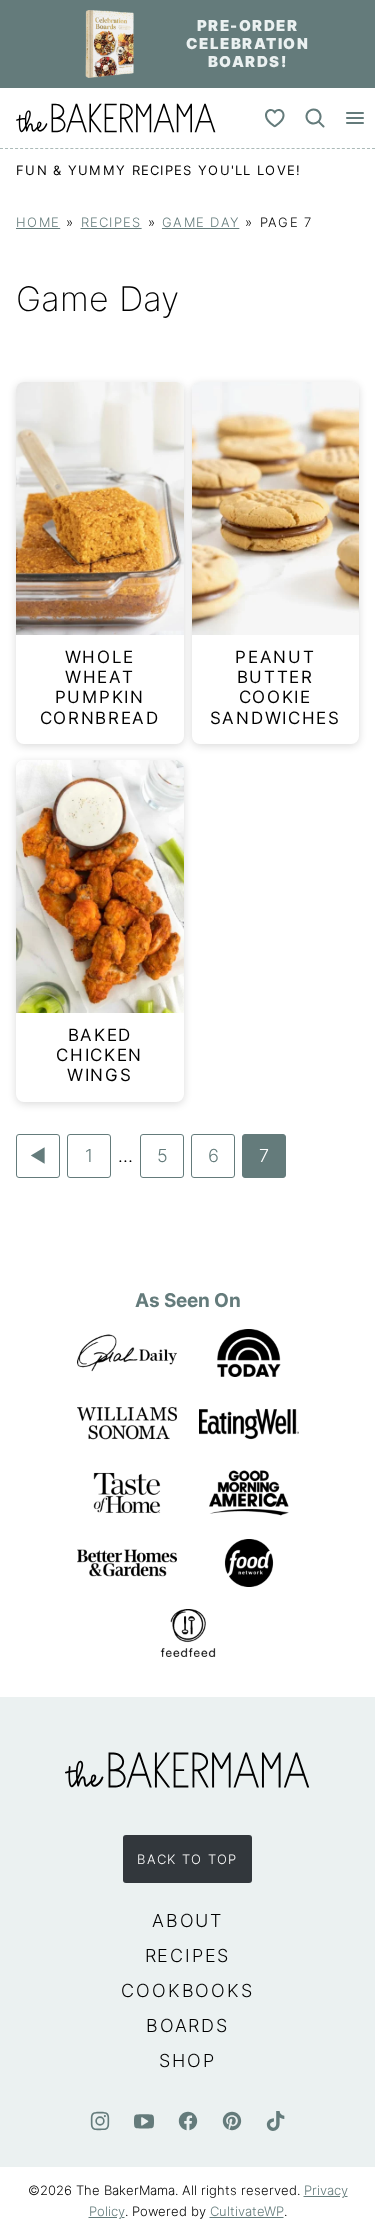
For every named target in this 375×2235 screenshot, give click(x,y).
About (187, 1920)
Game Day (200, 222)
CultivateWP (247, 2211)
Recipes (111, 222)
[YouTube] (144, 2121)
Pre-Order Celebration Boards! (248, 43)
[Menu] (355, 118)
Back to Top (187, 1859)
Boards (187, 2025)
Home (38, 222)
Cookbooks (187, 1990)
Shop (187, 2060)
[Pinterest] (232, 2121)
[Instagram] (100, 2121)
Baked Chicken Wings (99, 1055)
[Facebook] (188, 2121)
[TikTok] (276, 2121)
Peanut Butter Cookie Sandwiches (275, 687)
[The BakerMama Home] (116, 118)
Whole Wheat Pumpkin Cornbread (100, 687)
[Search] (315, 118)
